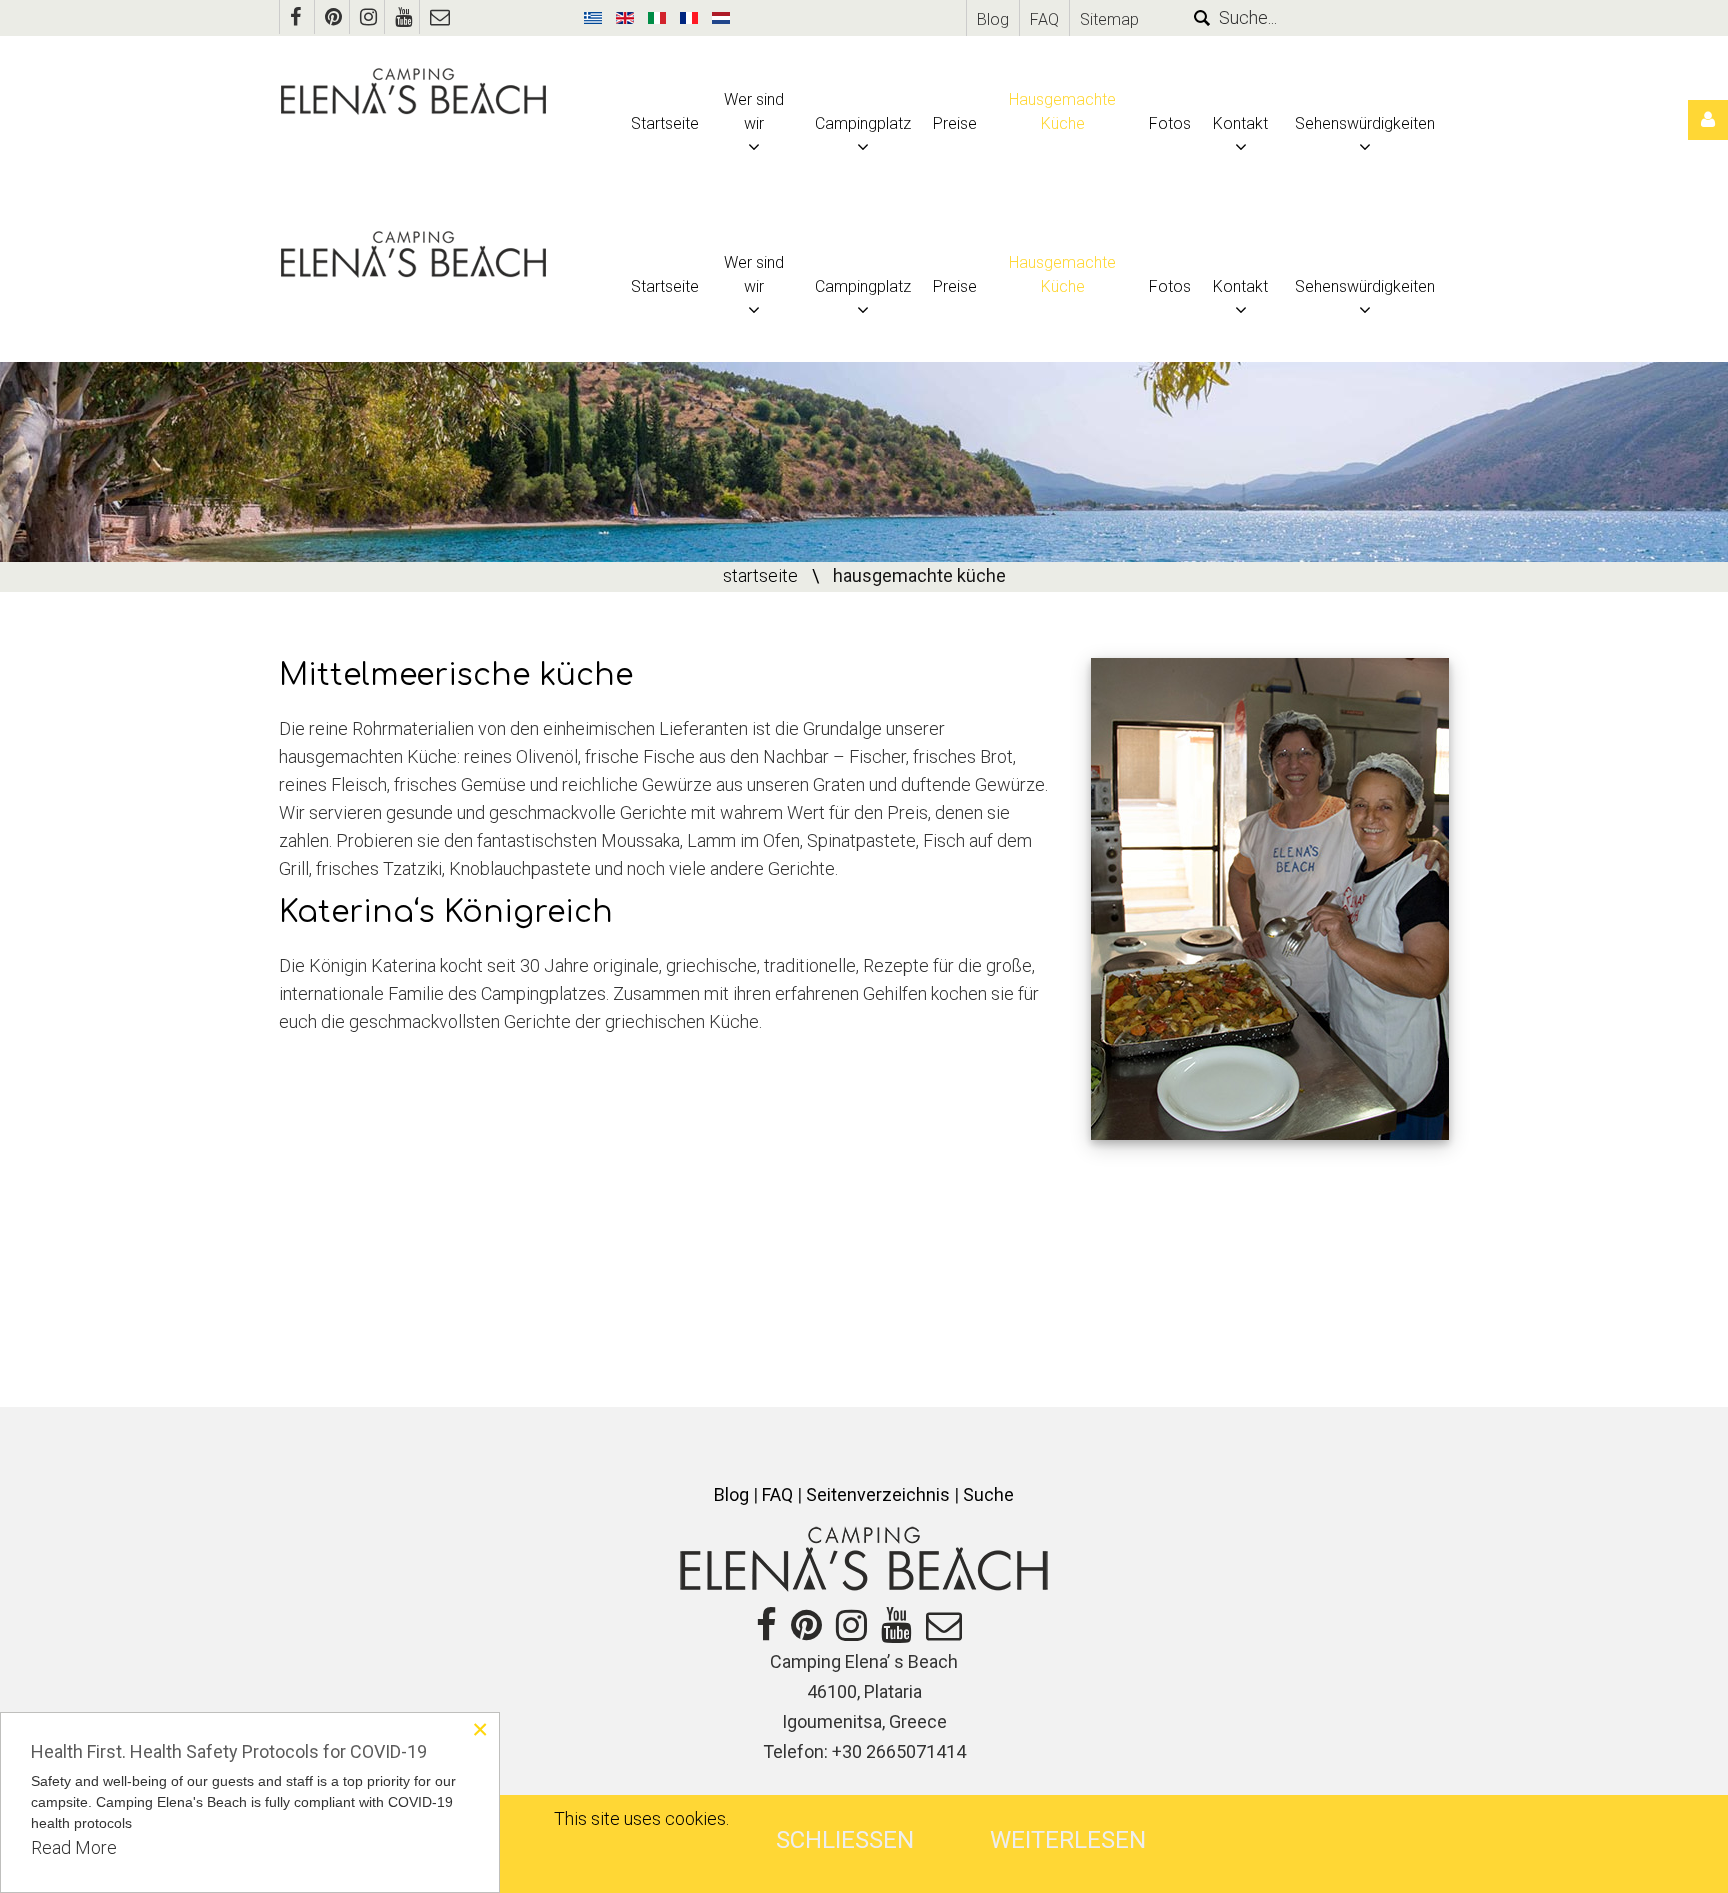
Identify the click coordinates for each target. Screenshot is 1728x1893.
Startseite (760, 575)
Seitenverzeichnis (878, 1494)
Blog (993, 19)
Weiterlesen (1068, 1840)
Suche (988, 1494)
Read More (74, 1847)
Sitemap (1109, 19)
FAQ (1044, 19)
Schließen (845, 1840)
